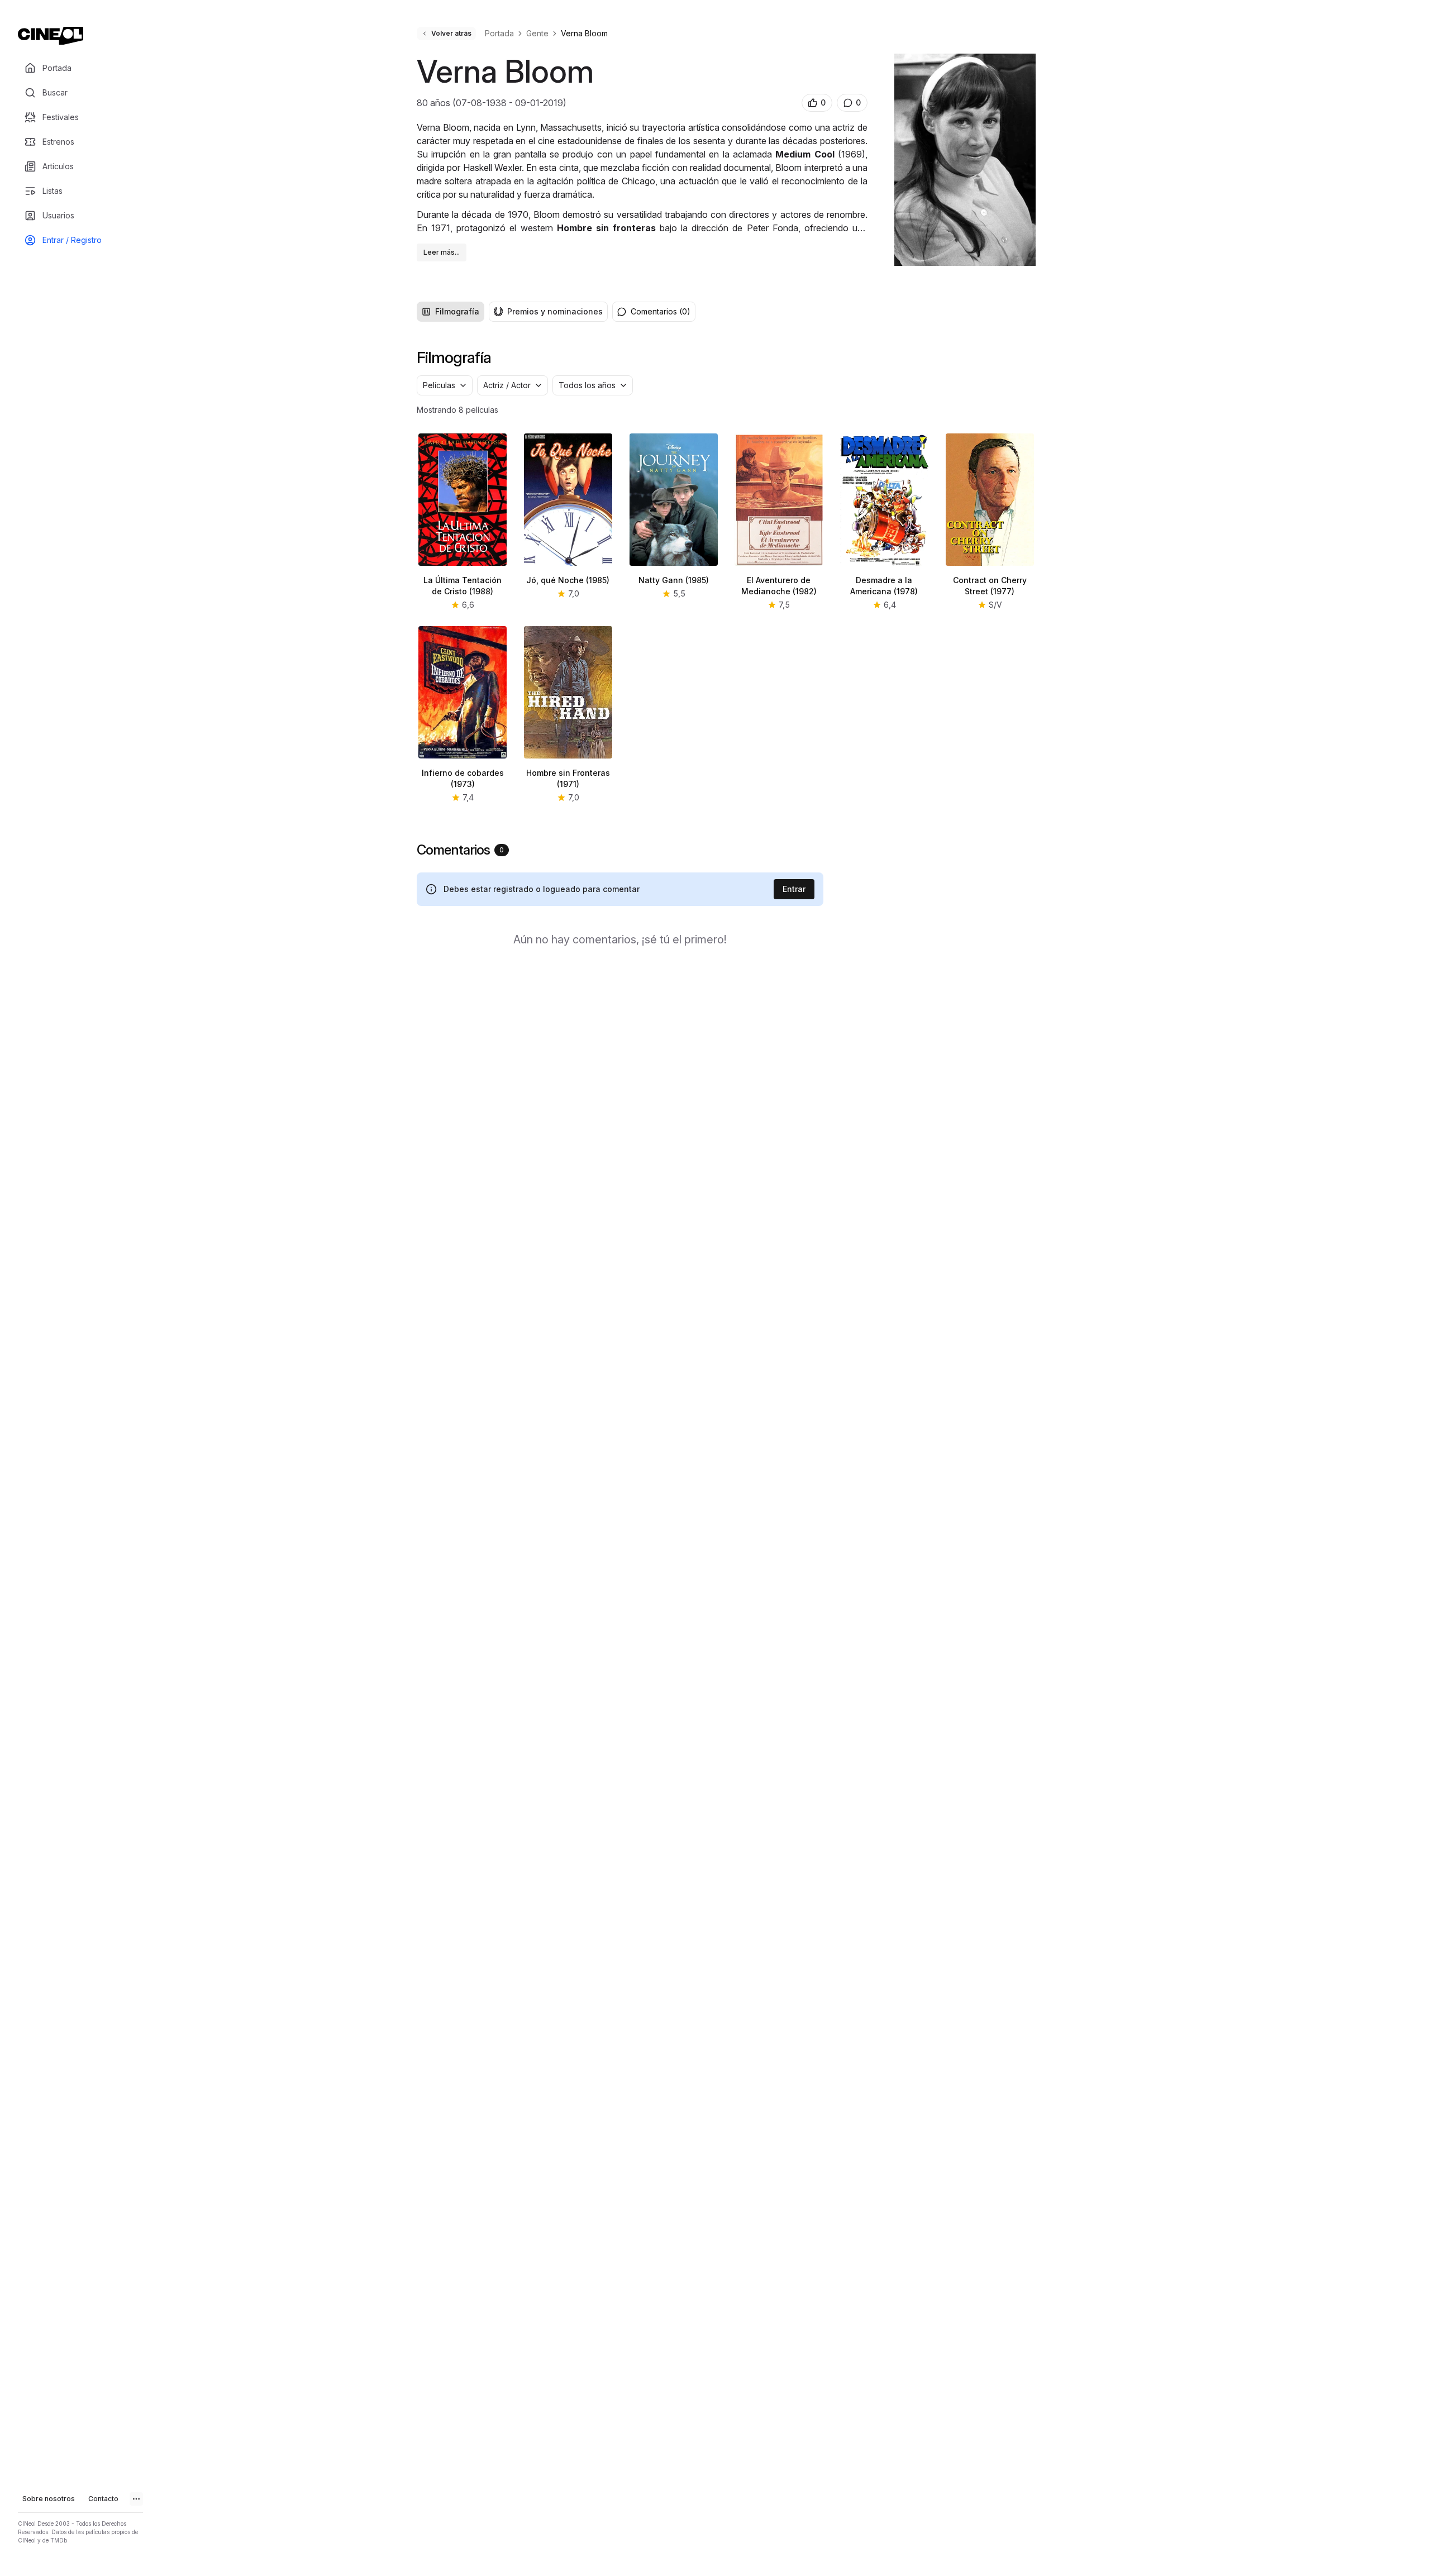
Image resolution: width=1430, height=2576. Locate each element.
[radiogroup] (512, 312)
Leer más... (442, 252)
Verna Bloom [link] (584, 33)
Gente (537, 33)
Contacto (103, 2499)
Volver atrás (451, 33)
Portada (499, 33)
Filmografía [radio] (457, 311)
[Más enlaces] (136, 2499)
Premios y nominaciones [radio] (555, 311)
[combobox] (445, 385)
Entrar (794, 889)
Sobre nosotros (49, 2499)
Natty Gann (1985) (674, 580)
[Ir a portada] (51, 36)
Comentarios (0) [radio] (661, 311)
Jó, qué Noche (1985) (568, 580)
